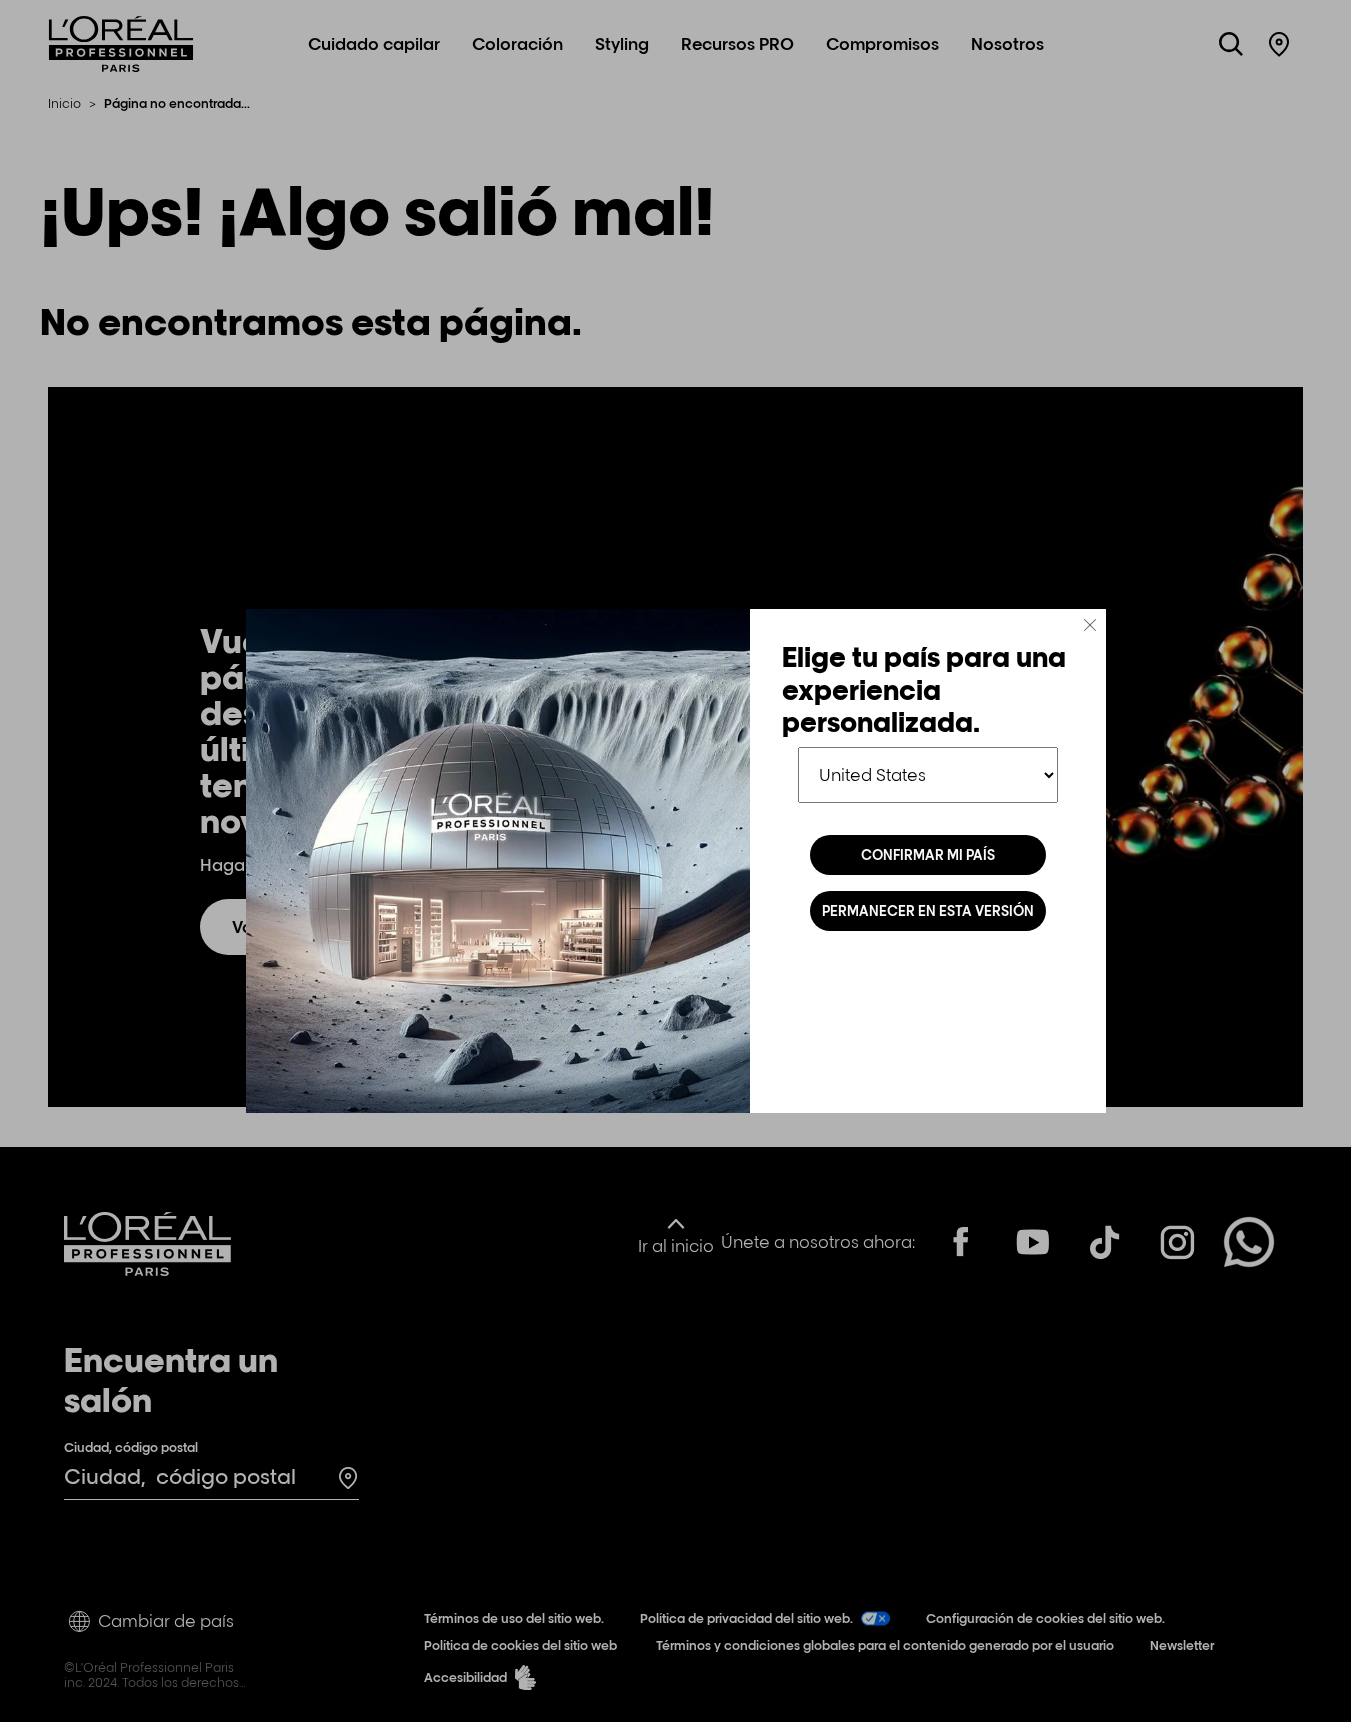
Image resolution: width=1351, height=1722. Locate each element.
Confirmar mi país (928, 855)
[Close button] (1090, 625)
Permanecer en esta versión (928, 911)
